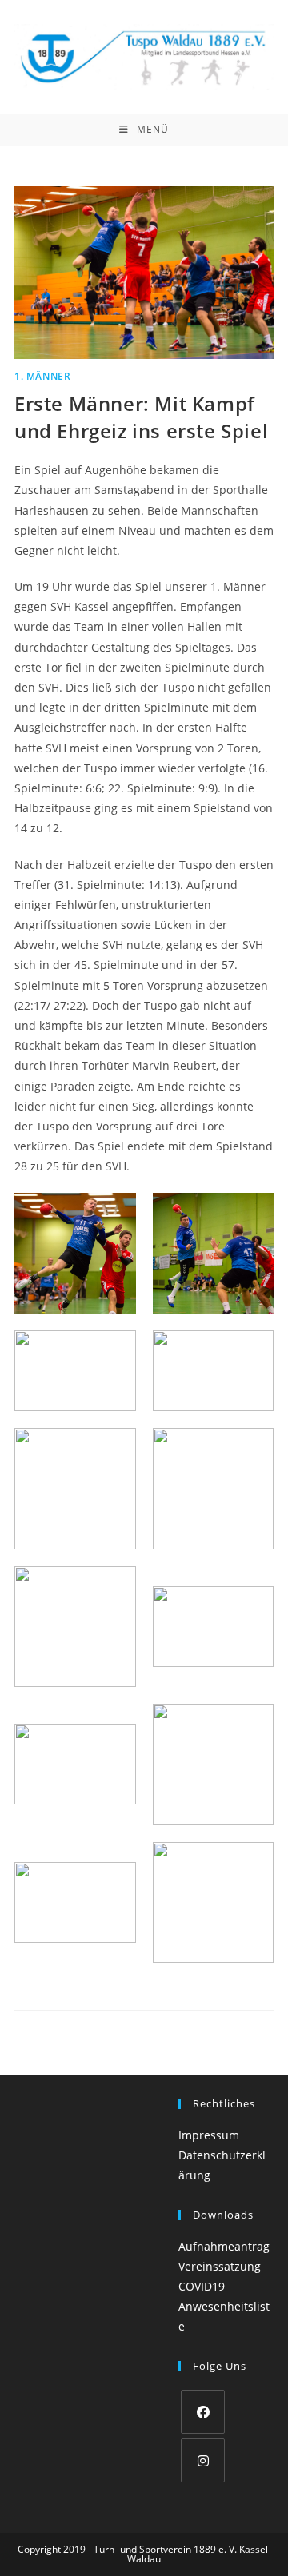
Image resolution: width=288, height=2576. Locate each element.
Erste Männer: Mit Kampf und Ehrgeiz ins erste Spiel (141, 417)
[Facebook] (203, 2412)
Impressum (209, 2135)
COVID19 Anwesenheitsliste (224, 2306)
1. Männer (42, 376)
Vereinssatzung (220, 2266)
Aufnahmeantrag (224, 2246)
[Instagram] (203, 2460)
